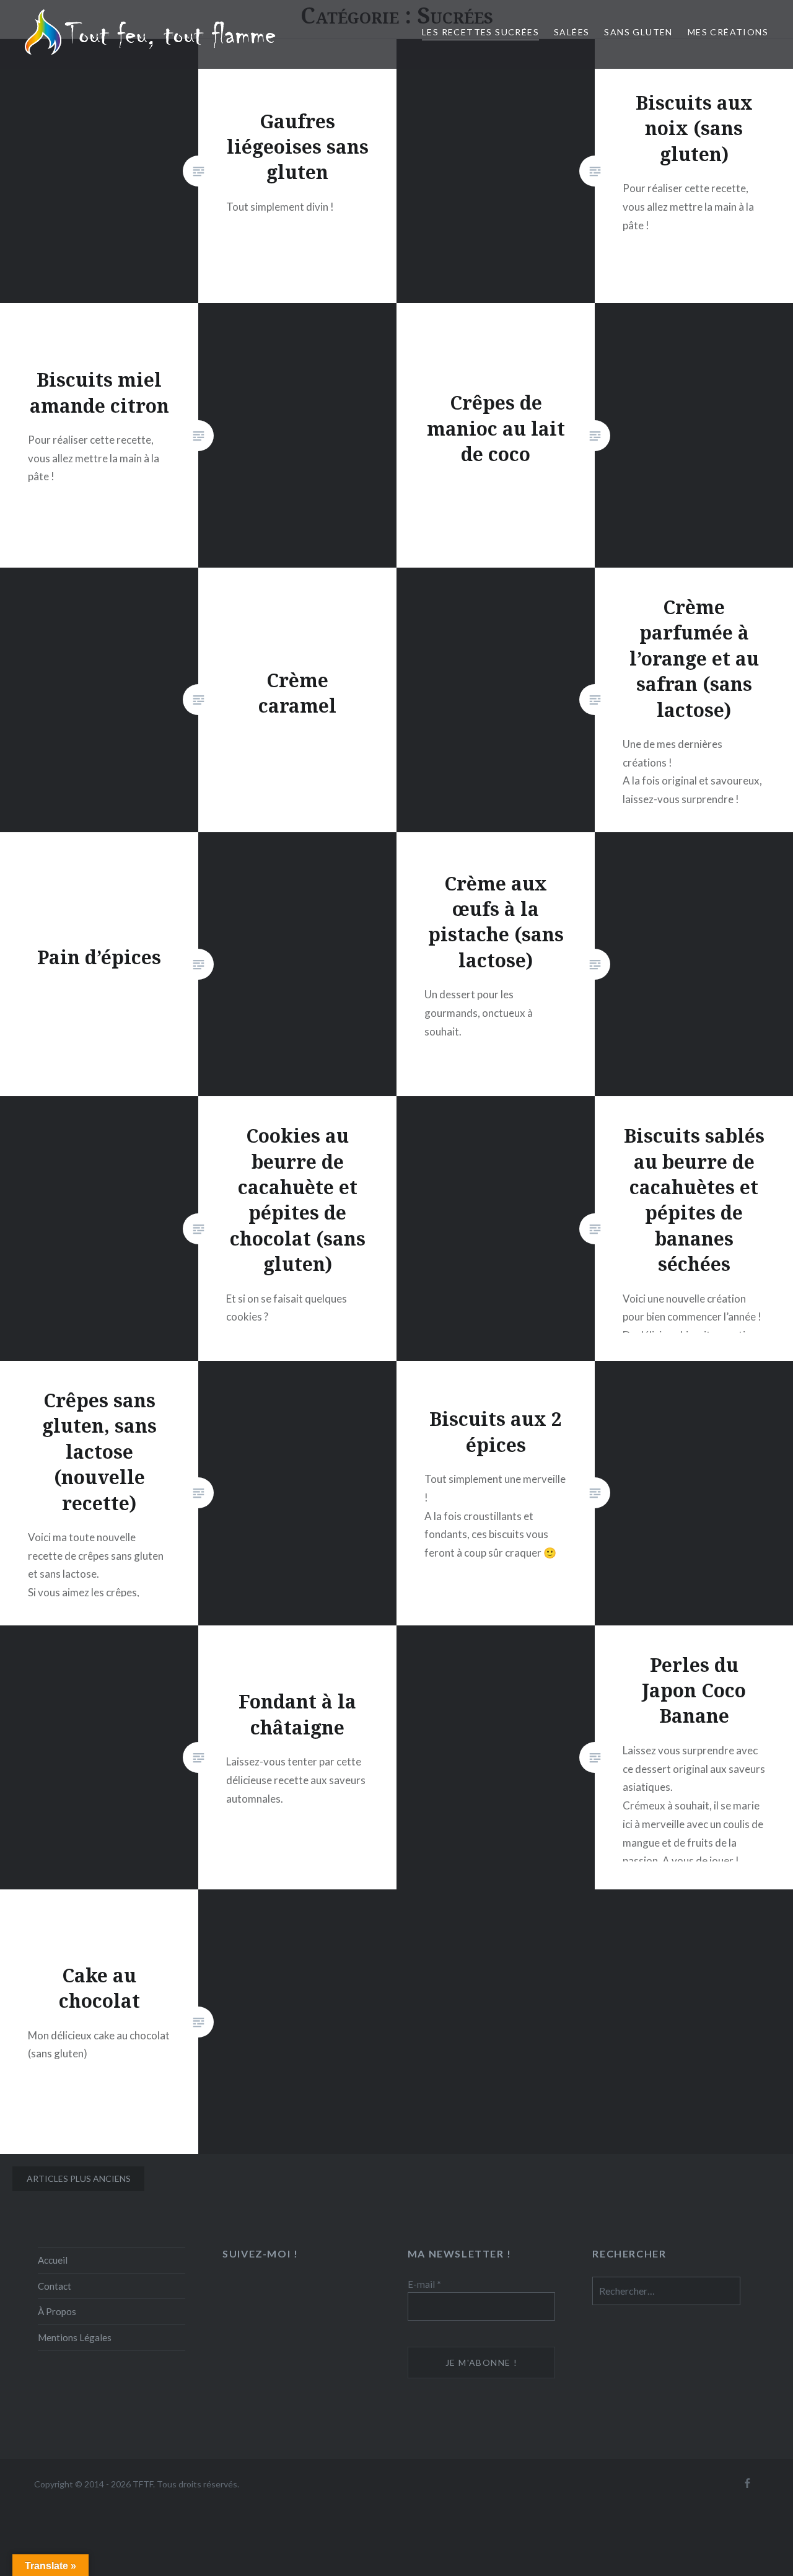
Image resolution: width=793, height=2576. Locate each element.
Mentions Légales (75, 2337)
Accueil (53, 2260)
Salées (572, 32)
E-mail (424, 2284)
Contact (55, 2286)
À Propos (57, 2311)
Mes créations (728, 32)
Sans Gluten (638, 32)
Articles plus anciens (79, 2178)
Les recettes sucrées (480, 32)
